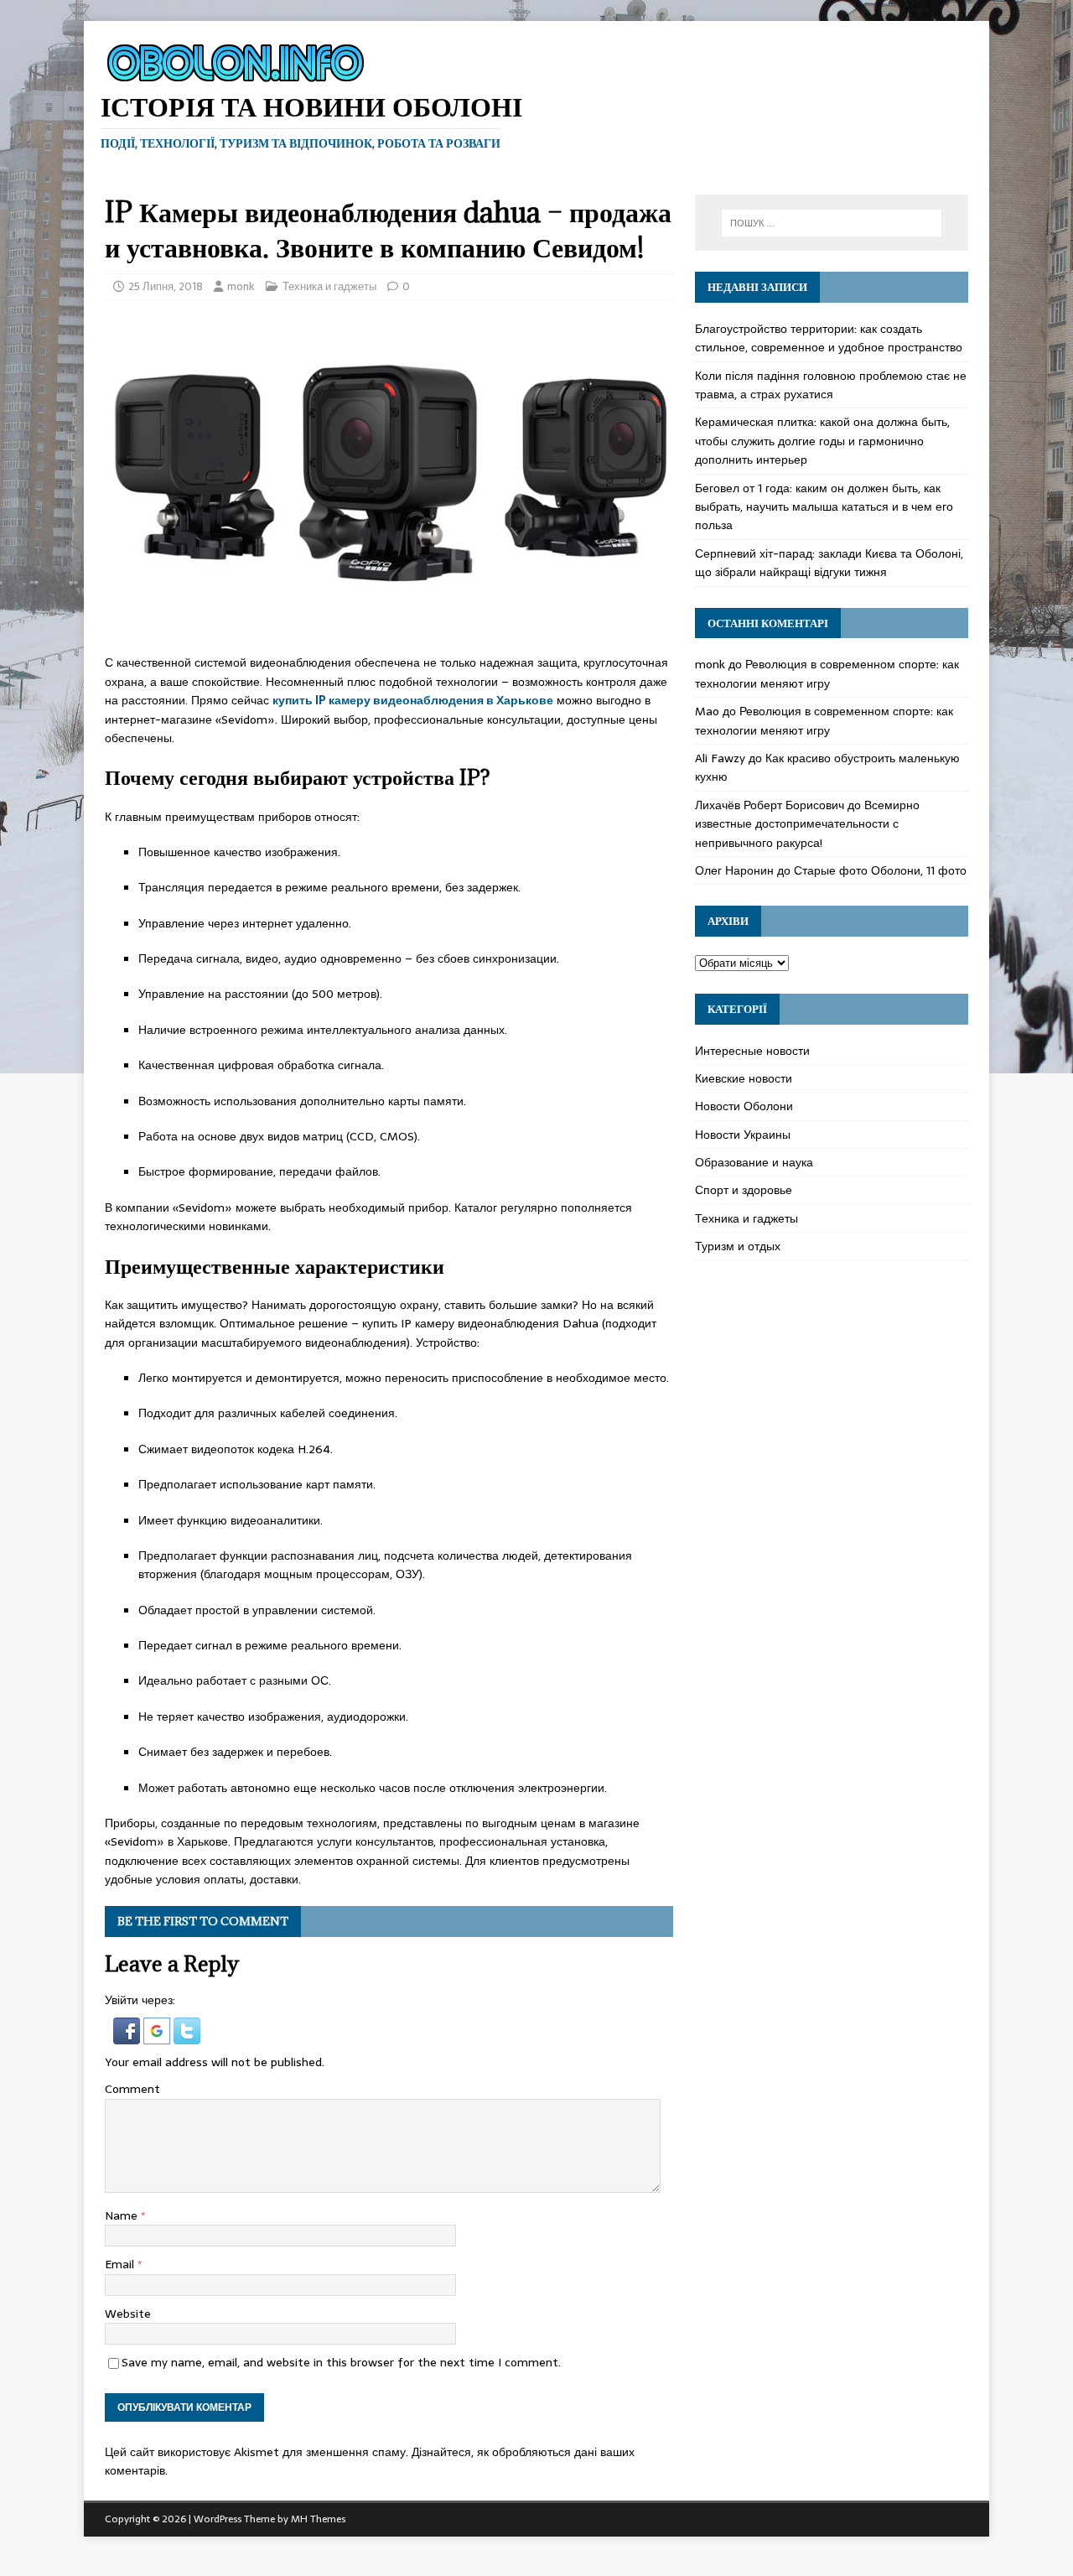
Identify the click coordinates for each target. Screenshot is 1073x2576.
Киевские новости (744, 1078)
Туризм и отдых (738, 1246)
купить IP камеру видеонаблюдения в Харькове (413, 700)
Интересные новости (752, 1051)
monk (241, 286)
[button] (128, 2035)
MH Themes (318, 2519)
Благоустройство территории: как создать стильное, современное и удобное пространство (829, 338)
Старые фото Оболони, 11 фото (880, 870)
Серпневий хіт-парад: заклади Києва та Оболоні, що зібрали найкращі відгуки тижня (829, 563)
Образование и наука (754, 1162)
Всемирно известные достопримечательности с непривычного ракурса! (807, 824)
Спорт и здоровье (744, 1190)
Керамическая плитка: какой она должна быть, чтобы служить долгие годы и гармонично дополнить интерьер (822, 441)
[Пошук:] (832, 223)
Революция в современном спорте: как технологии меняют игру (827, 673)
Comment (132, 2089)
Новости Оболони (744, 1106)
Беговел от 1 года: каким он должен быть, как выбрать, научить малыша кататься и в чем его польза (824, 507)
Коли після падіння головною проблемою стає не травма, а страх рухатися (831, 385)
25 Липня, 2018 (166, 286)
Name (123, 2215)
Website (128, 2314)
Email (121, 2264)
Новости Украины (743, 1135)
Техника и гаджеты (329, 286)
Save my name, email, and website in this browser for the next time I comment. (341, 2362)
